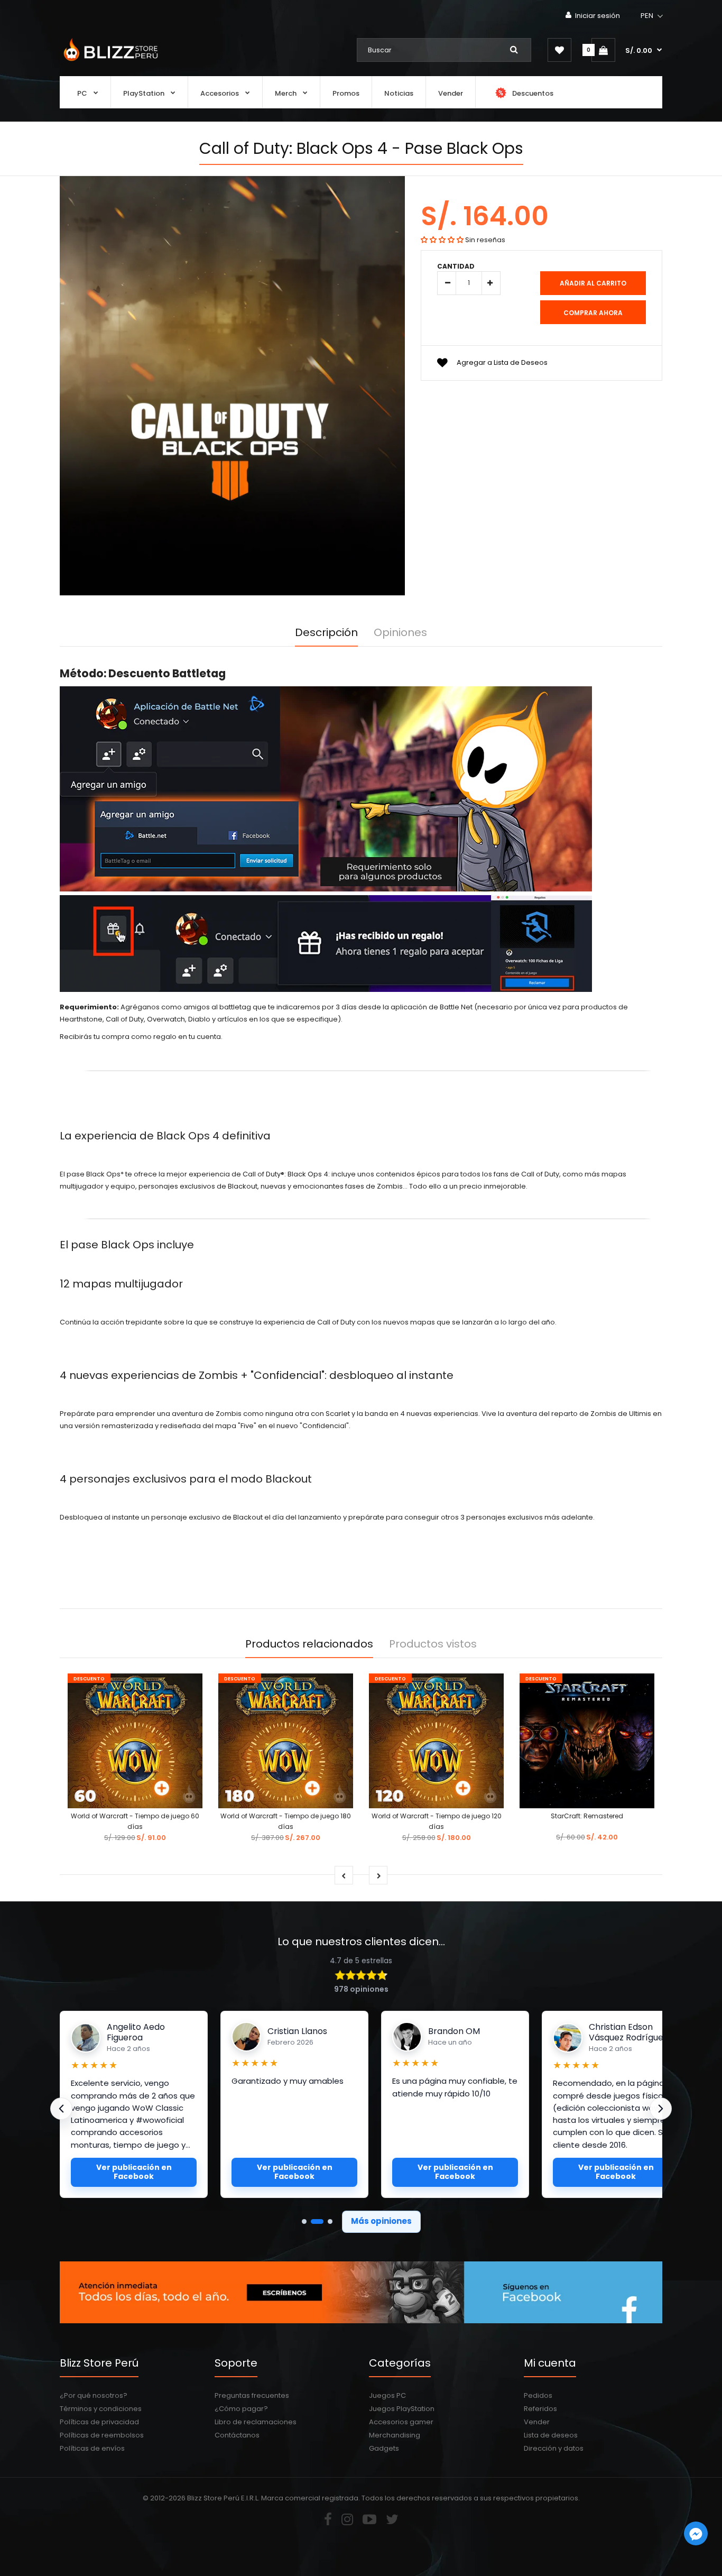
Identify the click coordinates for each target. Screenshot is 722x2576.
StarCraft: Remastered (587, 1816)
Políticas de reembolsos (102, 2435)
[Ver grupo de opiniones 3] (330, 2221)
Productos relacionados (309, 1644)
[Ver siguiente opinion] (661, 2109)
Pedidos (538, 2395)
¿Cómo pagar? (241, 2409)
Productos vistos (433, 1644)
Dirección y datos (554, 2448)
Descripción (326, 632)
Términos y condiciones (101, 2409)
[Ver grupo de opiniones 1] (304, 2221)
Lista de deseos (551, 2435)
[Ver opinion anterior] (61, 2109)
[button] (652, 16)
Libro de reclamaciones (256, 2422)
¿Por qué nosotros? (94, 2395)
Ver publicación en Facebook (134, 2172)
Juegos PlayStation (402, 2409)
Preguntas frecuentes (252, 2395)
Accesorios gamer (401, 2422)
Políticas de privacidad (99, 2422)
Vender (537, 2422)
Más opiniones (381, 2221)
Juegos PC (387, 2395)
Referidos (540, 2409)
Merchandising (395, 2435)
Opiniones (400, 632)
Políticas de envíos (92, 2448)
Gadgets (384, 2448)
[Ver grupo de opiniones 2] (317, 2221)
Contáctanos (237, 2435)
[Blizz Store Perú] (109, 62)
